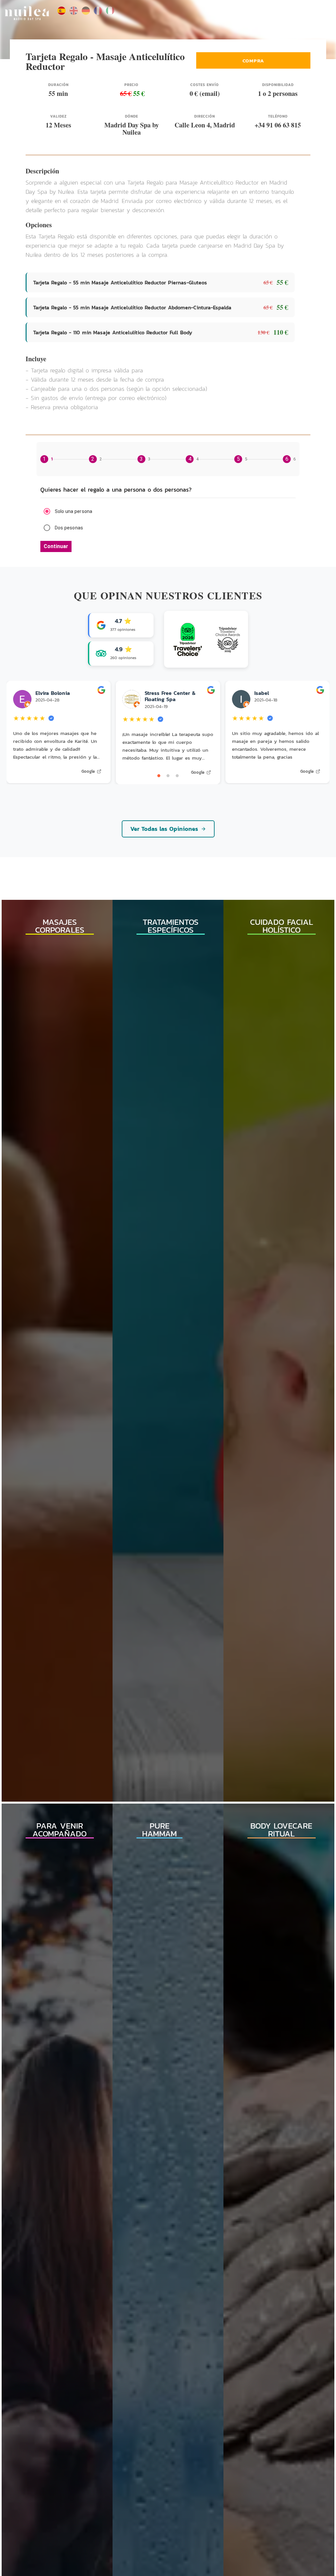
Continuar (56, 546)
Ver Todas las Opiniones (164, 829)
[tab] (47, 459)
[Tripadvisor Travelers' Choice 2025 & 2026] (206, 639)
